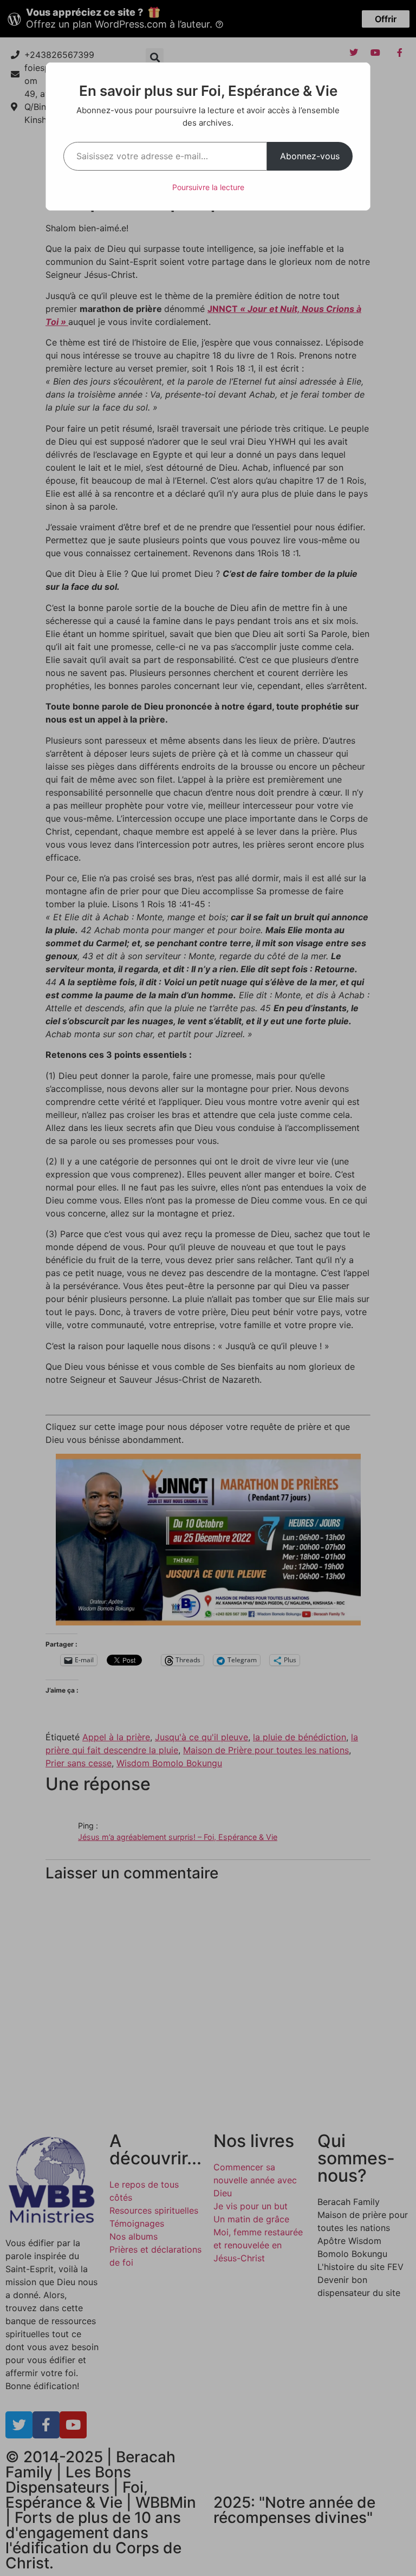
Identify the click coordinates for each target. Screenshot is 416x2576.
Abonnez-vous (310, 156)
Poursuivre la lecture (208, 187)
